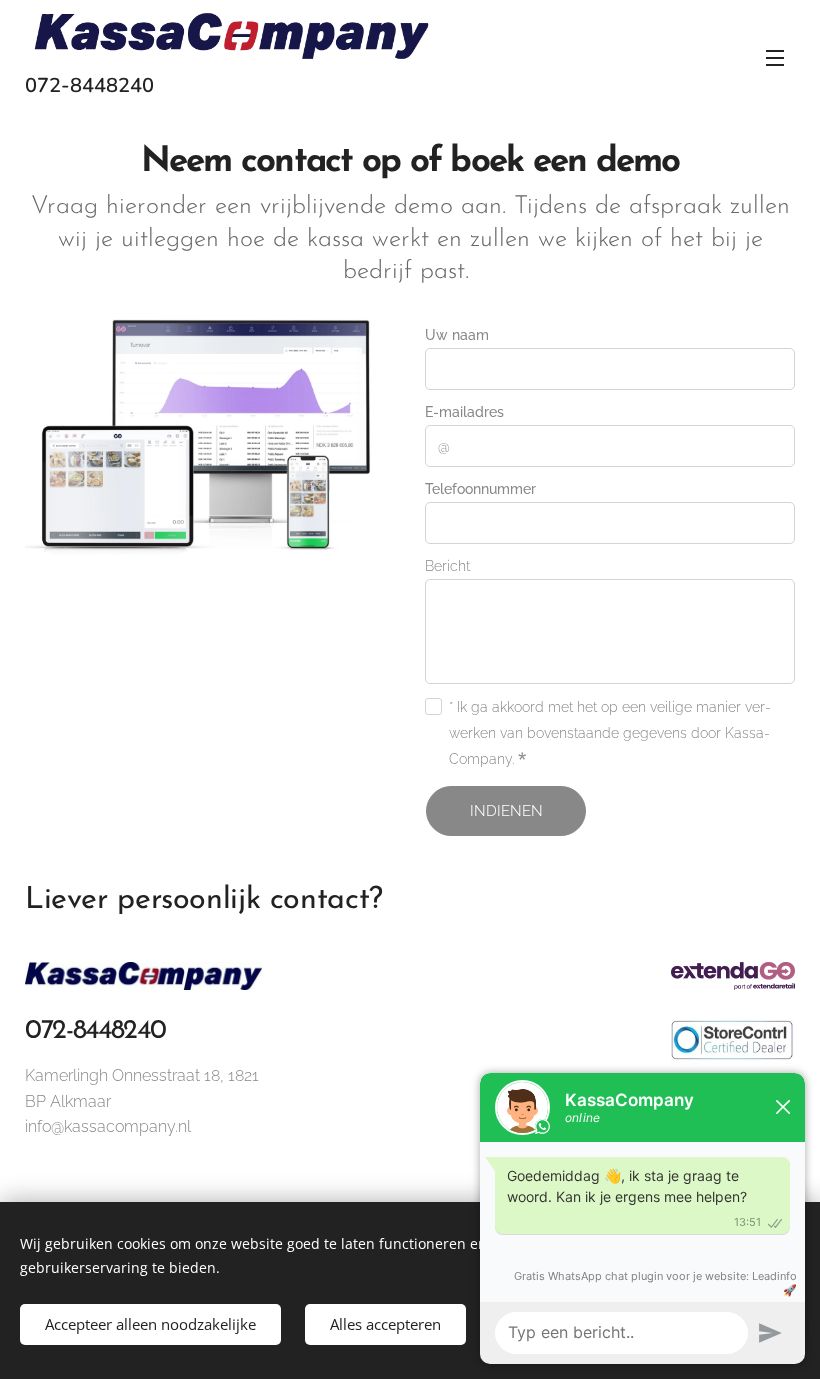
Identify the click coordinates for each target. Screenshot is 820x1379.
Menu (775, 57)
